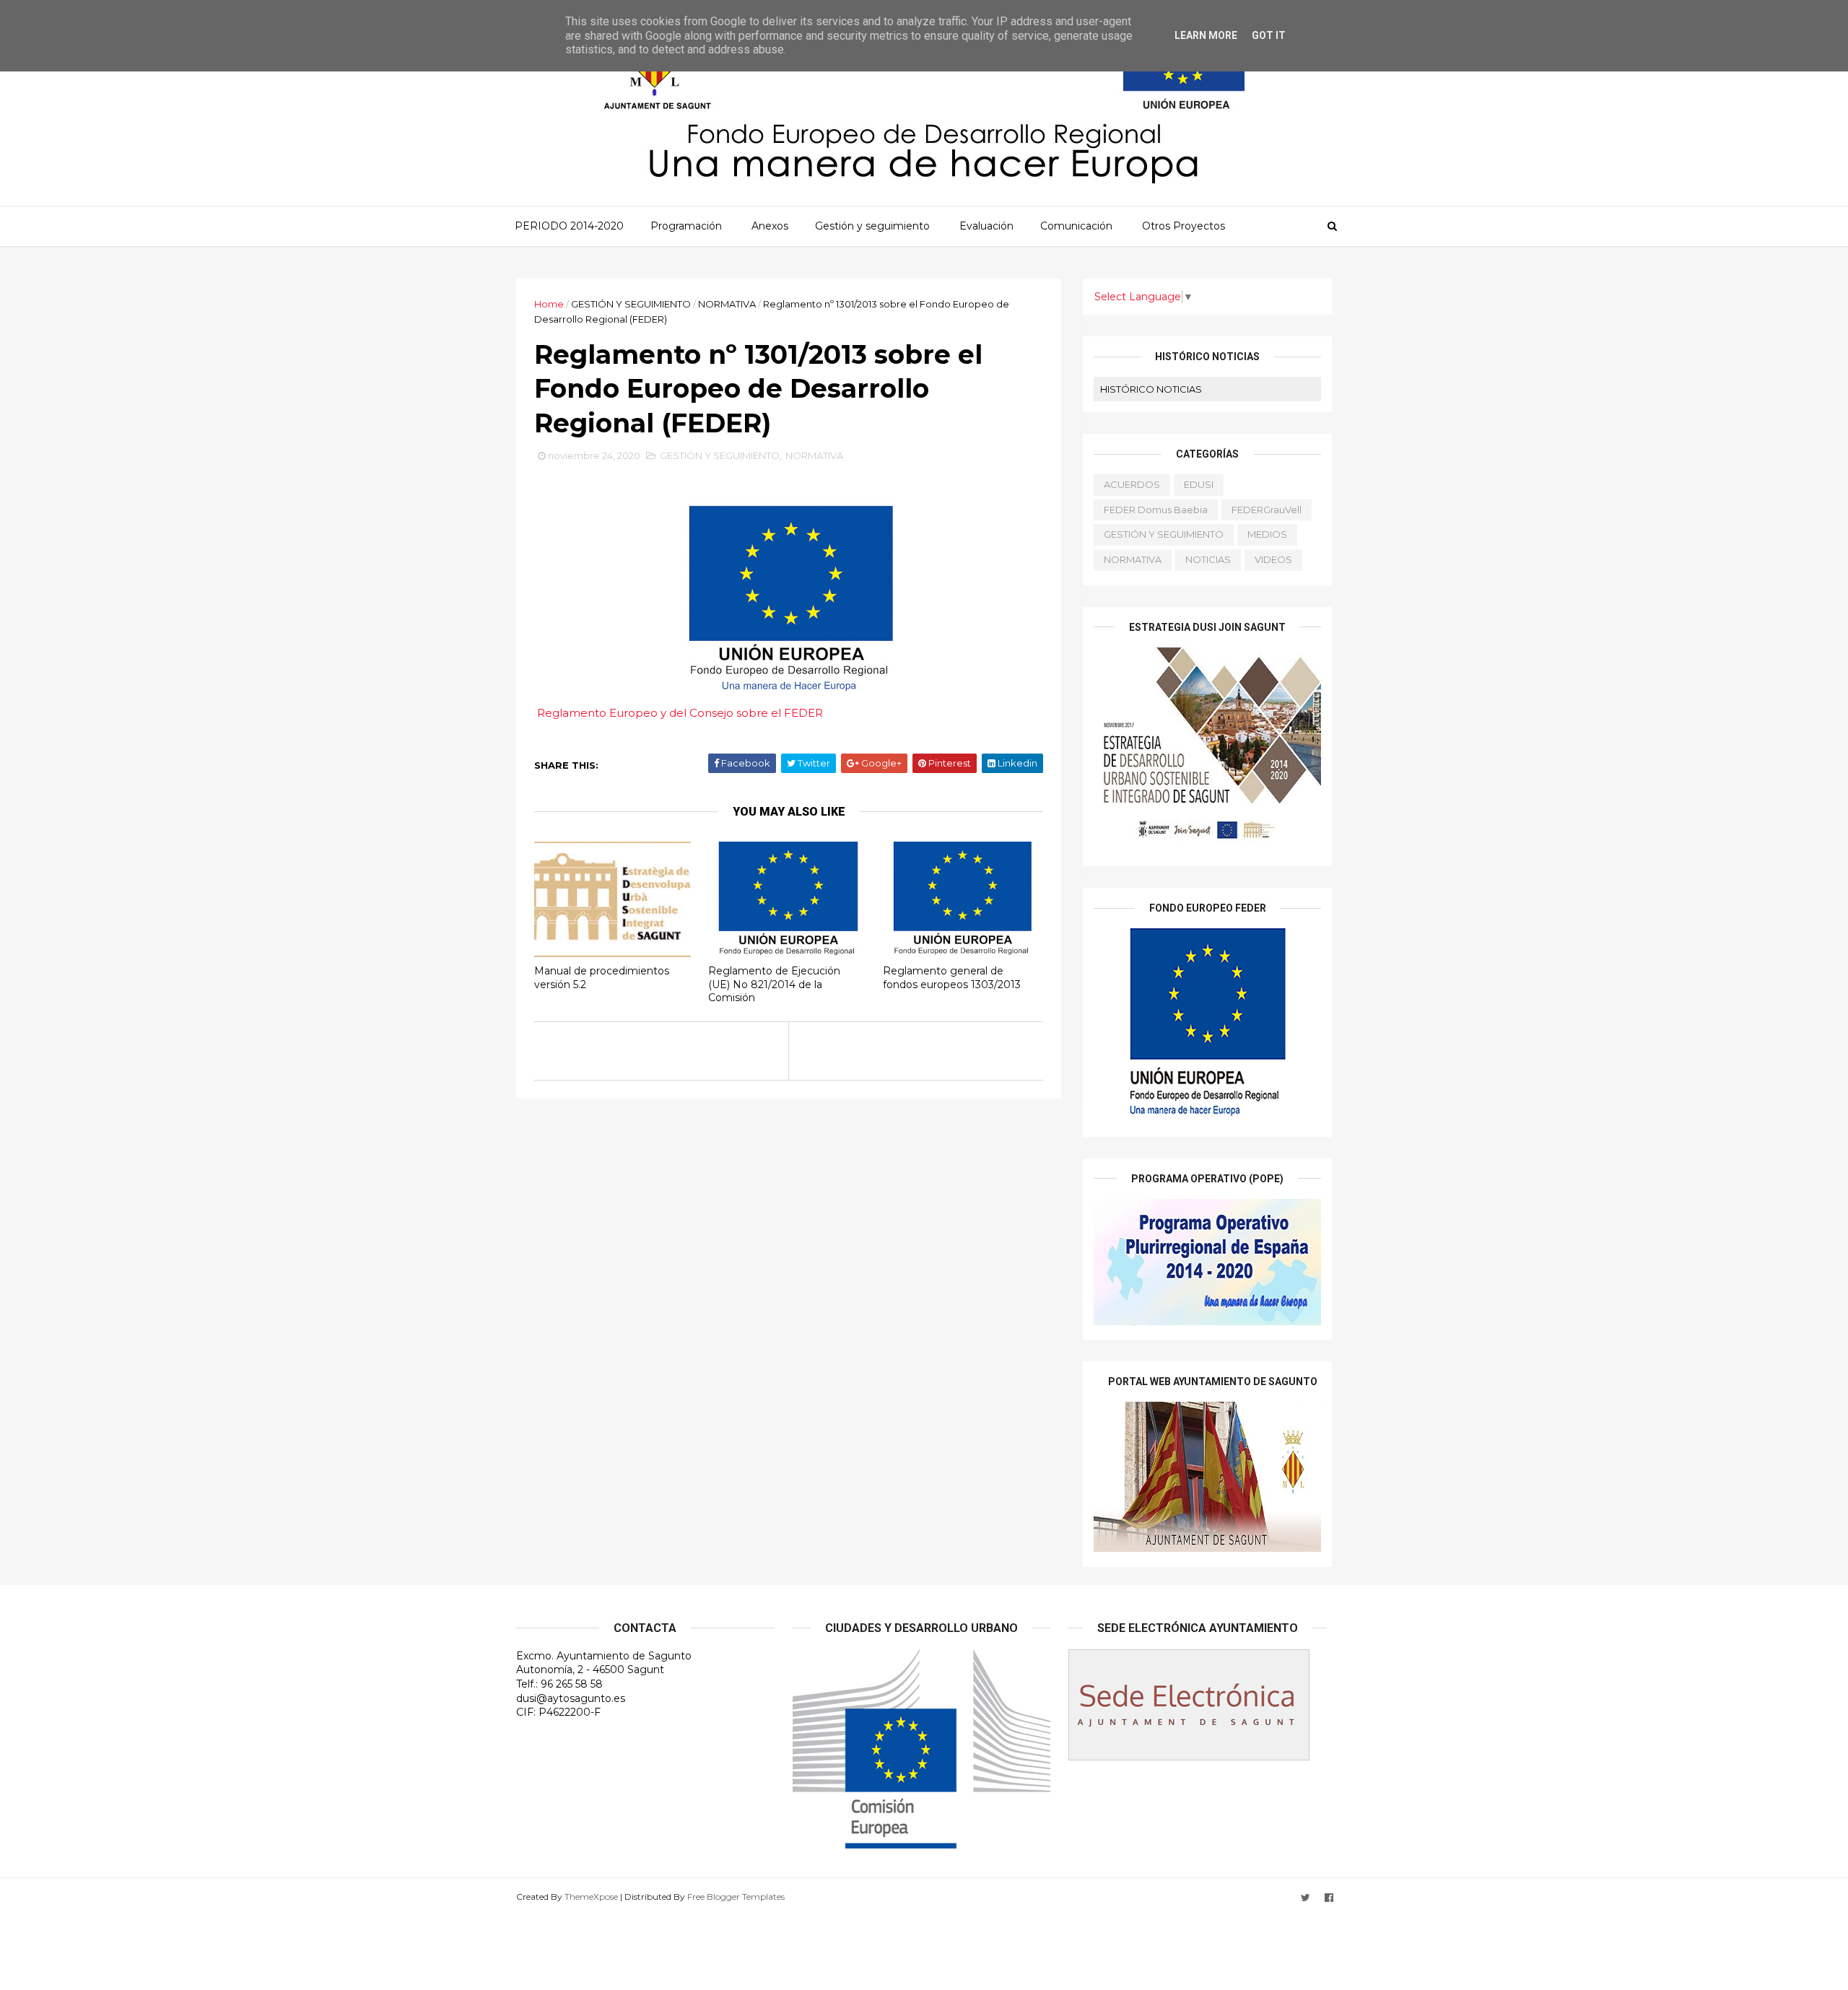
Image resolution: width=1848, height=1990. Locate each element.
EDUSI (1199, 484)
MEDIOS (1267, 534)
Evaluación (986, 226)
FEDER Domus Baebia (1156, 510)
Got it (1269, 35)
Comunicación (1076, 226)
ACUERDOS (1132, 484)
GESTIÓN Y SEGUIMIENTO (631, 304)
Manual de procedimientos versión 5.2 (602, 978)
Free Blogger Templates (736, 1897)
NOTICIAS (1208, 559)
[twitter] (1306, 1898)
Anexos (770, 226)
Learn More (1206, 35)
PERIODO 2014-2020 (569, 226)
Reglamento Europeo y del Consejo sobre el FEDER (680, 713)
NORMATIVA (727, 304)
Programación (686, 226)
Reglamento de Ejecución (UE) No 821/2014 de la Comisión (774, 984)
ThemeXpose (591, 1897)
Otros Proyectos (1184, 226)
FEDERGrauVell (1267, 510)
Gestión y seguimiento (872, 226)
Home (549, 304)
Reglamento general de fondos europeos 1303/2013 (952, 978)
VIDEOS (1273, 559)
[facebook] (1329, 1898)
